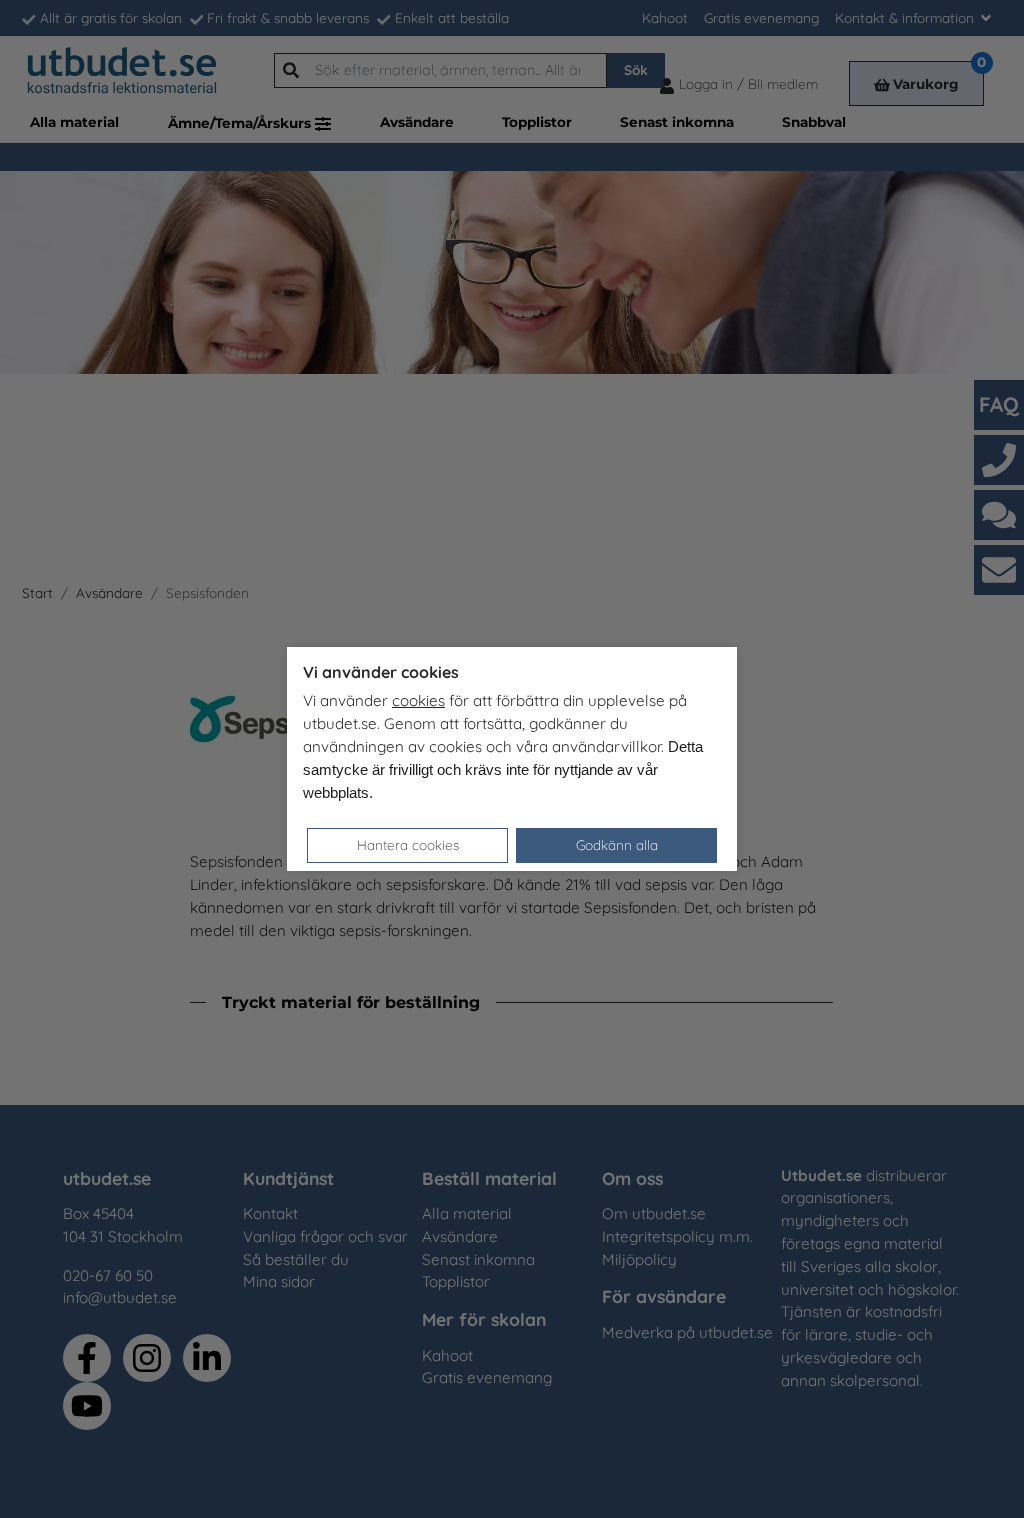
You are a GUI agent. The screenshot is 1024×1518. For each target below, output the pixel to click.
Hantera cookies (408, 844)
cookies (418, 700)
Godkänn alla (617, 844)
